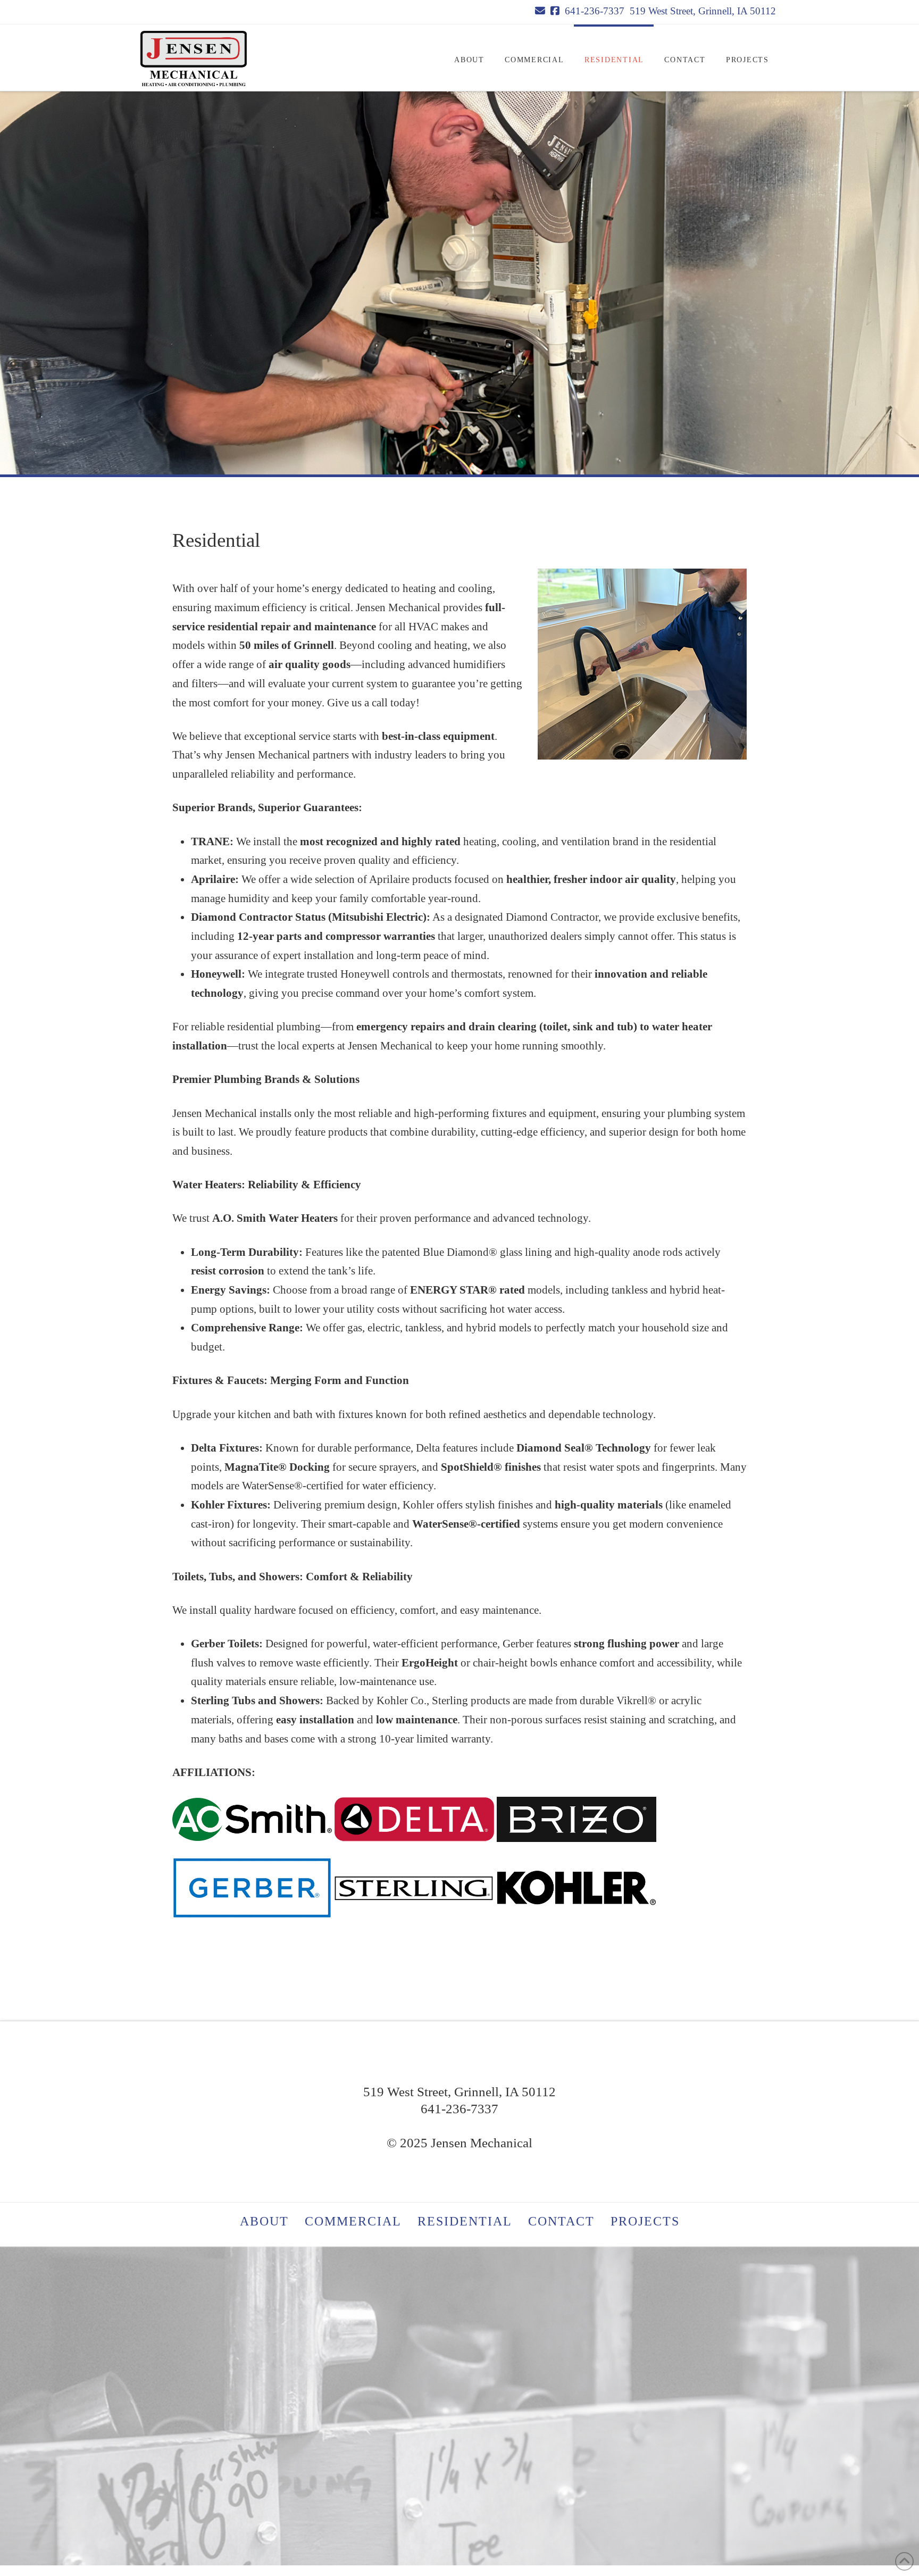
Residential (465, 2221)
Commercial (353, 2221)
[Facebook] (555, 11)
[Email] (540, 11)
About (264, 2221)
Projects (645, 2221)
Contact (561, 2221)
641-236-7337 (595, 11)
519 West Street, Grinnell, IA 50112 (703, 11)
